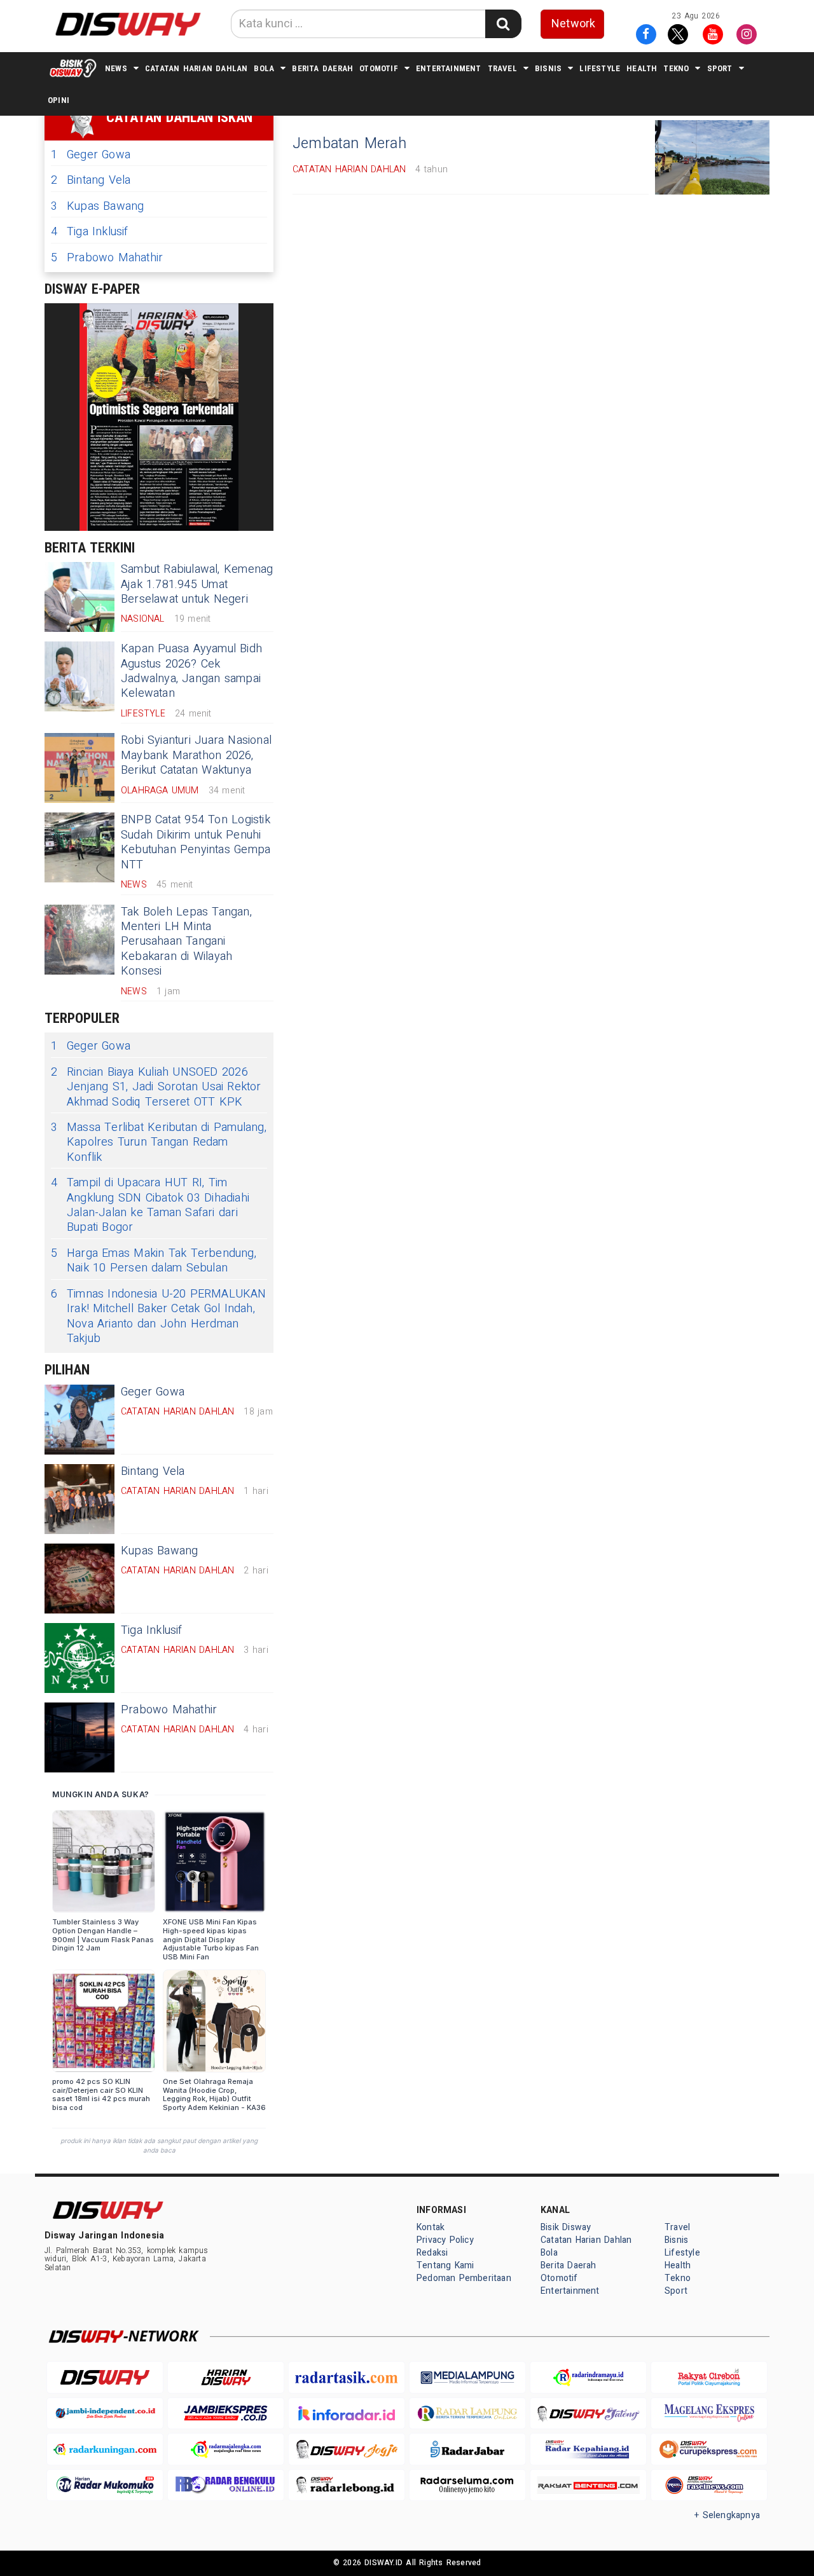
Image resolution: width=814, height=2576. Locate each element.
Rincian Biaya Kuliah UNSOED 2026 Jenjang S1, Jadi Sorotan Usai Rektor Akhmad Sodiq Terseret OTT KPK (156, 1087)
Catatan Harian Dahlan (196, 68)
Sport (720, 68)
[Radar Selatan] (709, 2485)
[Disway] (105, 2377)
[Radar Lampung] (467, 2414)
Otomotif (379, 68)
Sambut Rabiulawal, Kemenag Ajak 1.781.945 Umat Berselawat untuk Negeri (197, 584)
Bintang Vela (91, 180)
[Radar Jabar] (467, 2449)
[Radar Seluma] (467, 2485)
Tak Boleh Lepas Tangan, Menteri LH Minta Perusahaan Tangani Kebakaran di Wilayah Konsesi (186, 942)
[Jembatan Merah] (712, 157)
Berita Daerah (322, 68)
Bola (264, 68)
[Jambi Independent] (105, 2414)
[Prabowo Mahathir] (79, 1737)
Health (642, 68)
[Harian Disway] (226, 2377)
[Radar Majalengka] (226, 2449)
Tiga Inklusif (90, 232)
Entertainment (449, 68)
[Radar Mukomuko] (105, 2485)
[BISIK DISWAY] (73, 68)
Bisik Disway (566, 2227)
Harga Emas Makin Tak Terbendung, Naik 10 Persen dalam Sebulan (154, 1261)
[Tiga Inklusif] (79, 1658)
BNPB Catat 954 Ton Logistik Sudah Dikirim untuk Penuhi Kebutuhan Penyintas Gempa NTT (196, 842)
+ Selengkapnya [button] (727, 2515)
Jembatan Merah (349, 144)
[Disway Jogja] (347, 2449)
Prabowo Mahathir (107, 258)
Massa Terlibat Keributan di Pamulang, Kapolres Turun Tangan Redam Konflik (159, 1142)
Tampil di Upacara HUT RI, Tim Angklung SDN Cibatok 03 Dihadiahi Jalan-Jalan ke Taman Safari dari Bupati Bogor (150, 1205)
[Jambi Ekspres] (226, 2414)
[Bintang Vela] (79, 1499)
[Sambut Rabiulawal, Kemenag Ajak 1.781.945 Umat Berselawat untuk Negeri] (79, 597)
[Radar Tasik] (347, 2377)
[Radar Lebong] (347, 2485)
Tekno (676, 68)
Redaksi (432, 2253)
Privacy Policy (445, 2240)
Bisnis (548, 68)
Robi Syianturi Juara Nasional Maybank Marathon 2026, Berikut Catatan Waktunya (196, 755)
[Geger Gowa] (79, 1420)
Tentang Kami (445, 2265)
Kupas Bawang (98, 206)
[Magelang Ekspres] (709, 2414)
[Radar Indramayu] (588, 2377)
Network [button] (573, 24)
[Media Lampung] (467, 2377)
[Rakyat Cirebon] (709, 2377)
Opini (59, 100)
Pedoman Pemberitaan (464, 2278)
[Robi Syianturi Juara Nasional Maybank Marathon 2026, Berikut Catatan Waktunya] (79, 768)
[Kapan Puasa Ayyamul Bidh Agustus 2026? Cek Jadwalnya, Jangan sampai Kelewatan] (79, 676)
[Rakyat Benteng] (588, 2485)
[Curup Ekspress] (709, 2449)
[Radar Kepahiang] (588, 2449)
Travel (502, 68)
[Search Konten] (503, 24)
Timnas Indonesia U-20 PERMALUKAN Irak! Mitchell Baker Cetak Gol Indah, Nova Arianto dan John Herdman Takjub (159, 1317)
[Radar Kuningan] (105, 2449)
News (116, 68)
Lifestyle (600, 68)
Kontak (431, 2227)
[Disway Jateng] (588, 2414)
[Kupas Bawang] (79, 1579)
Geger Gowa (91, 155)
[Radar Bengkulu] (226, 2485)
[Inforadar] (347, 2414)
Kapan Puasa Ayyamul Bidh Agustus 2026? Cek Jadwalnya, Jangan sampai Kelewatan (191, 671)
